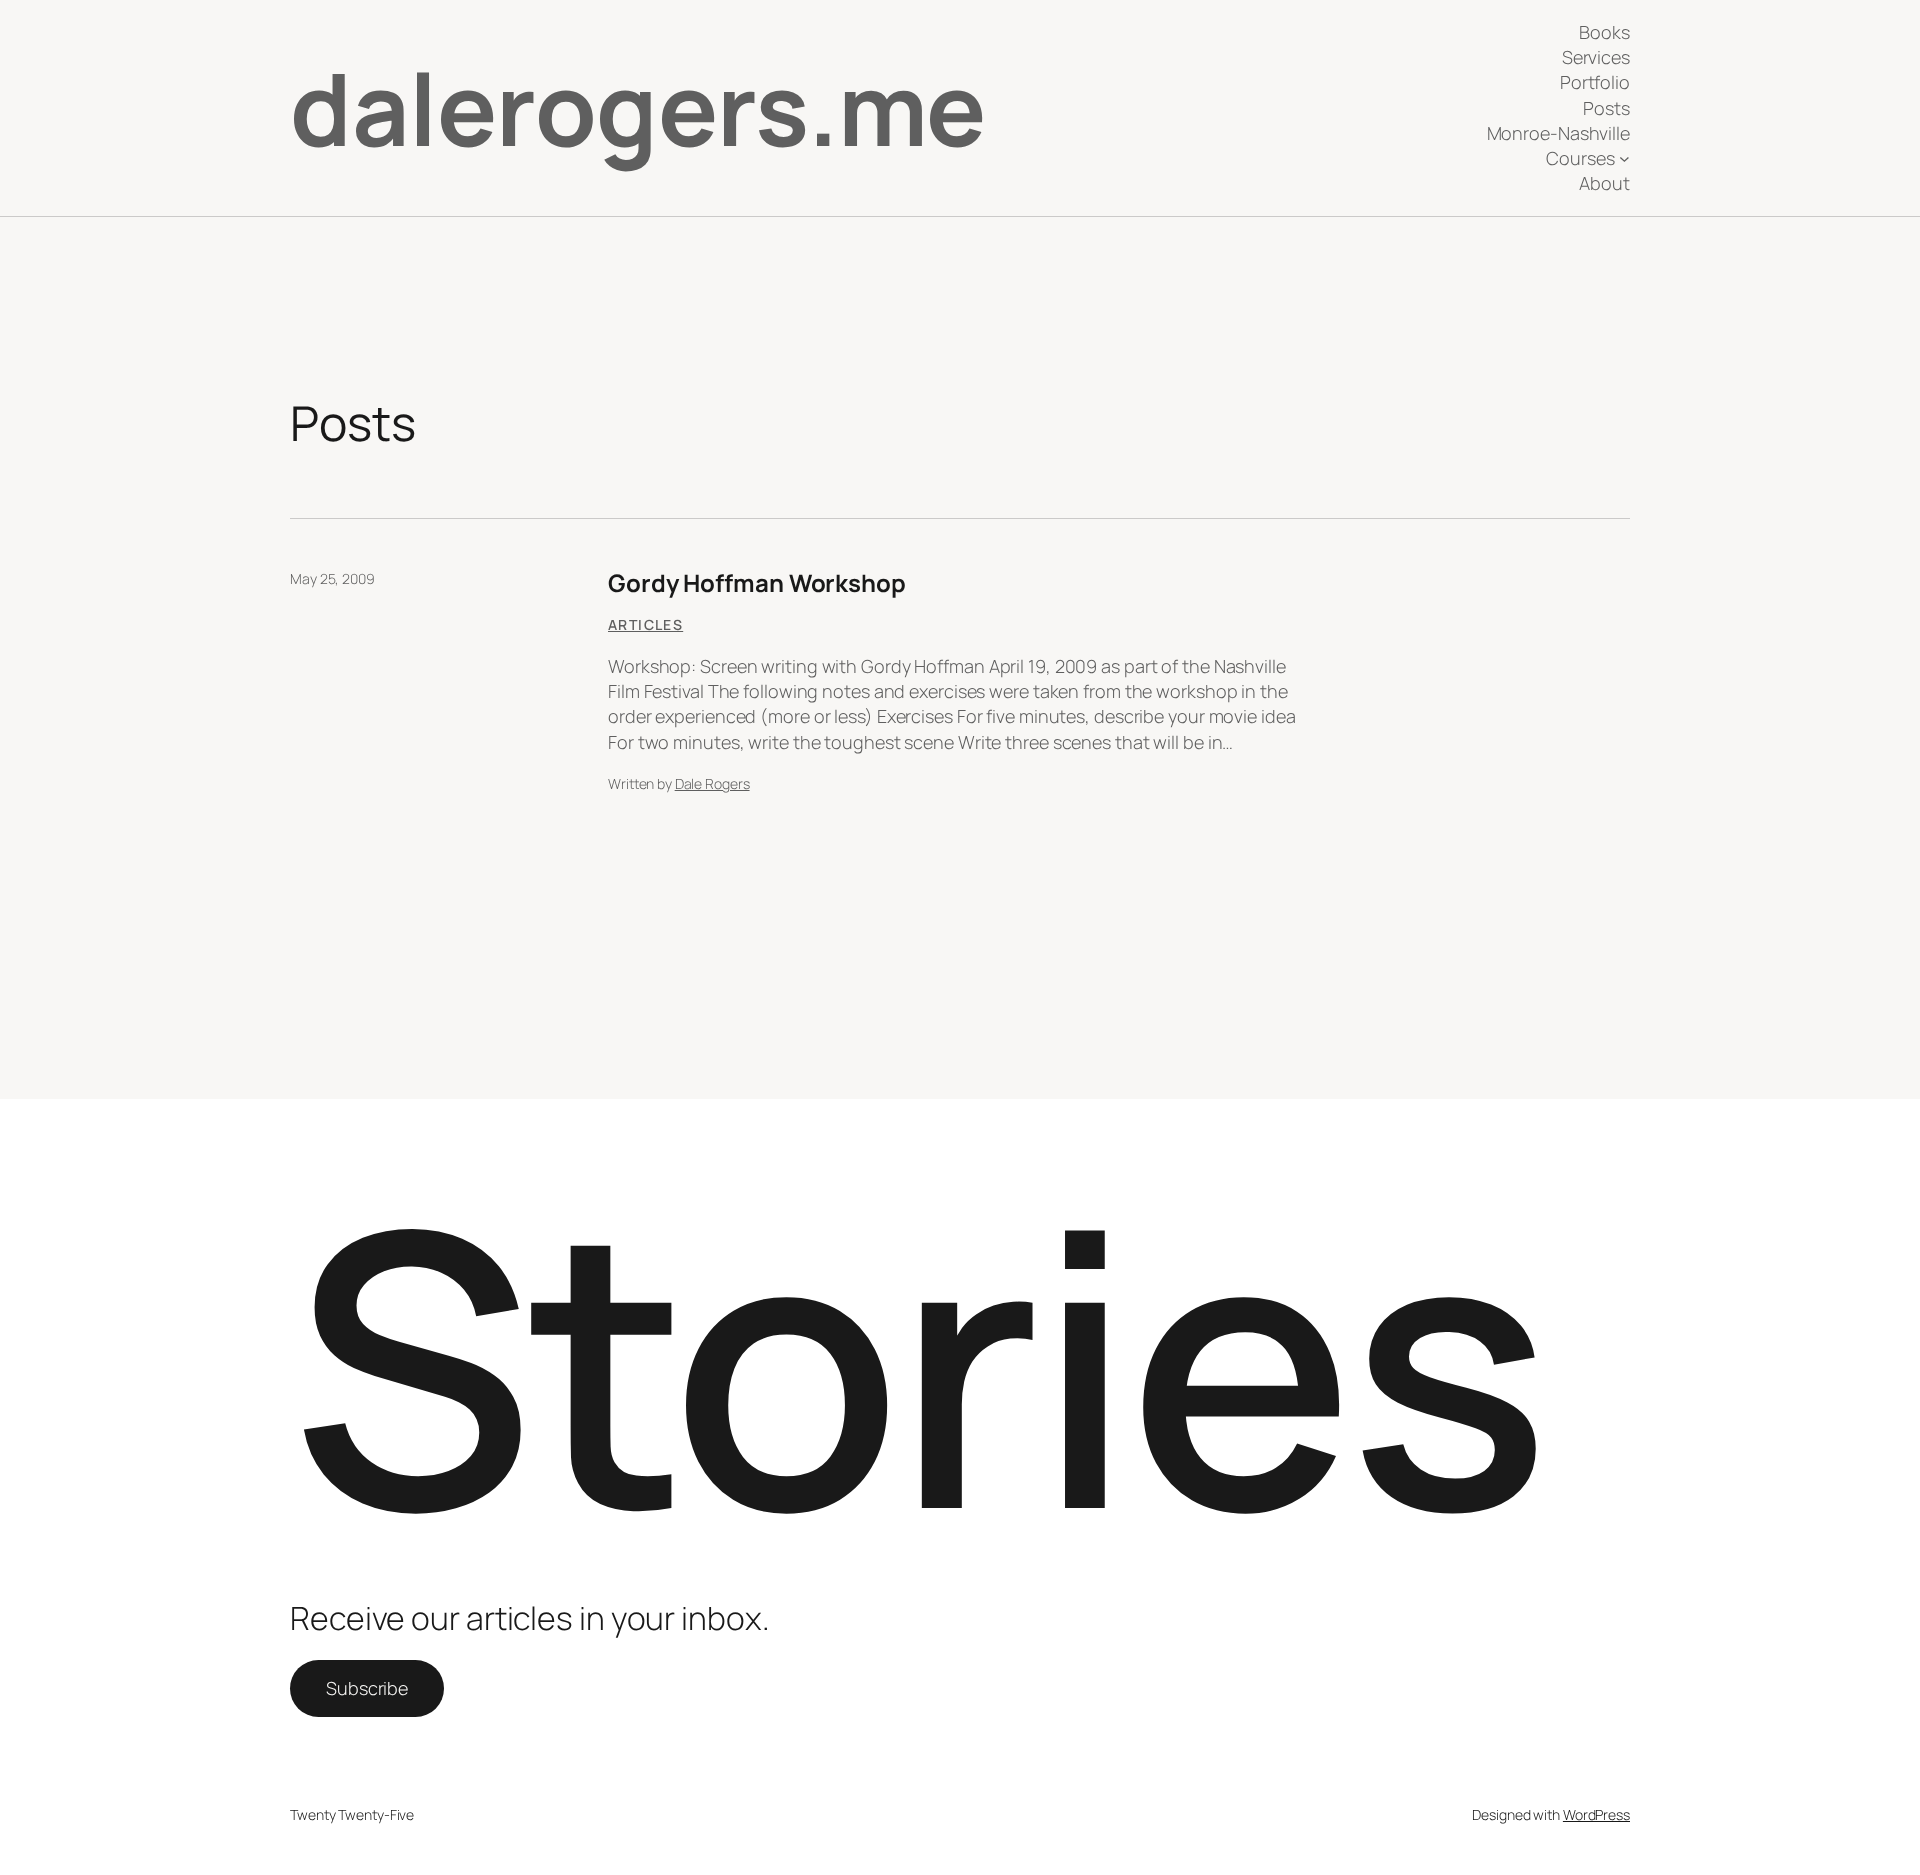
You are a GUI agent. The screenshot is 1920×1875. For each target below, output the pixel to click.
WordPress (1596, 1814)
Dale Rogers (712, 783)
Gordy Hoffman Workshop (757, 582)
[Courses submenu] (1624, 158)
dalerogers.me (638, 107)
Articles (645, 624)
